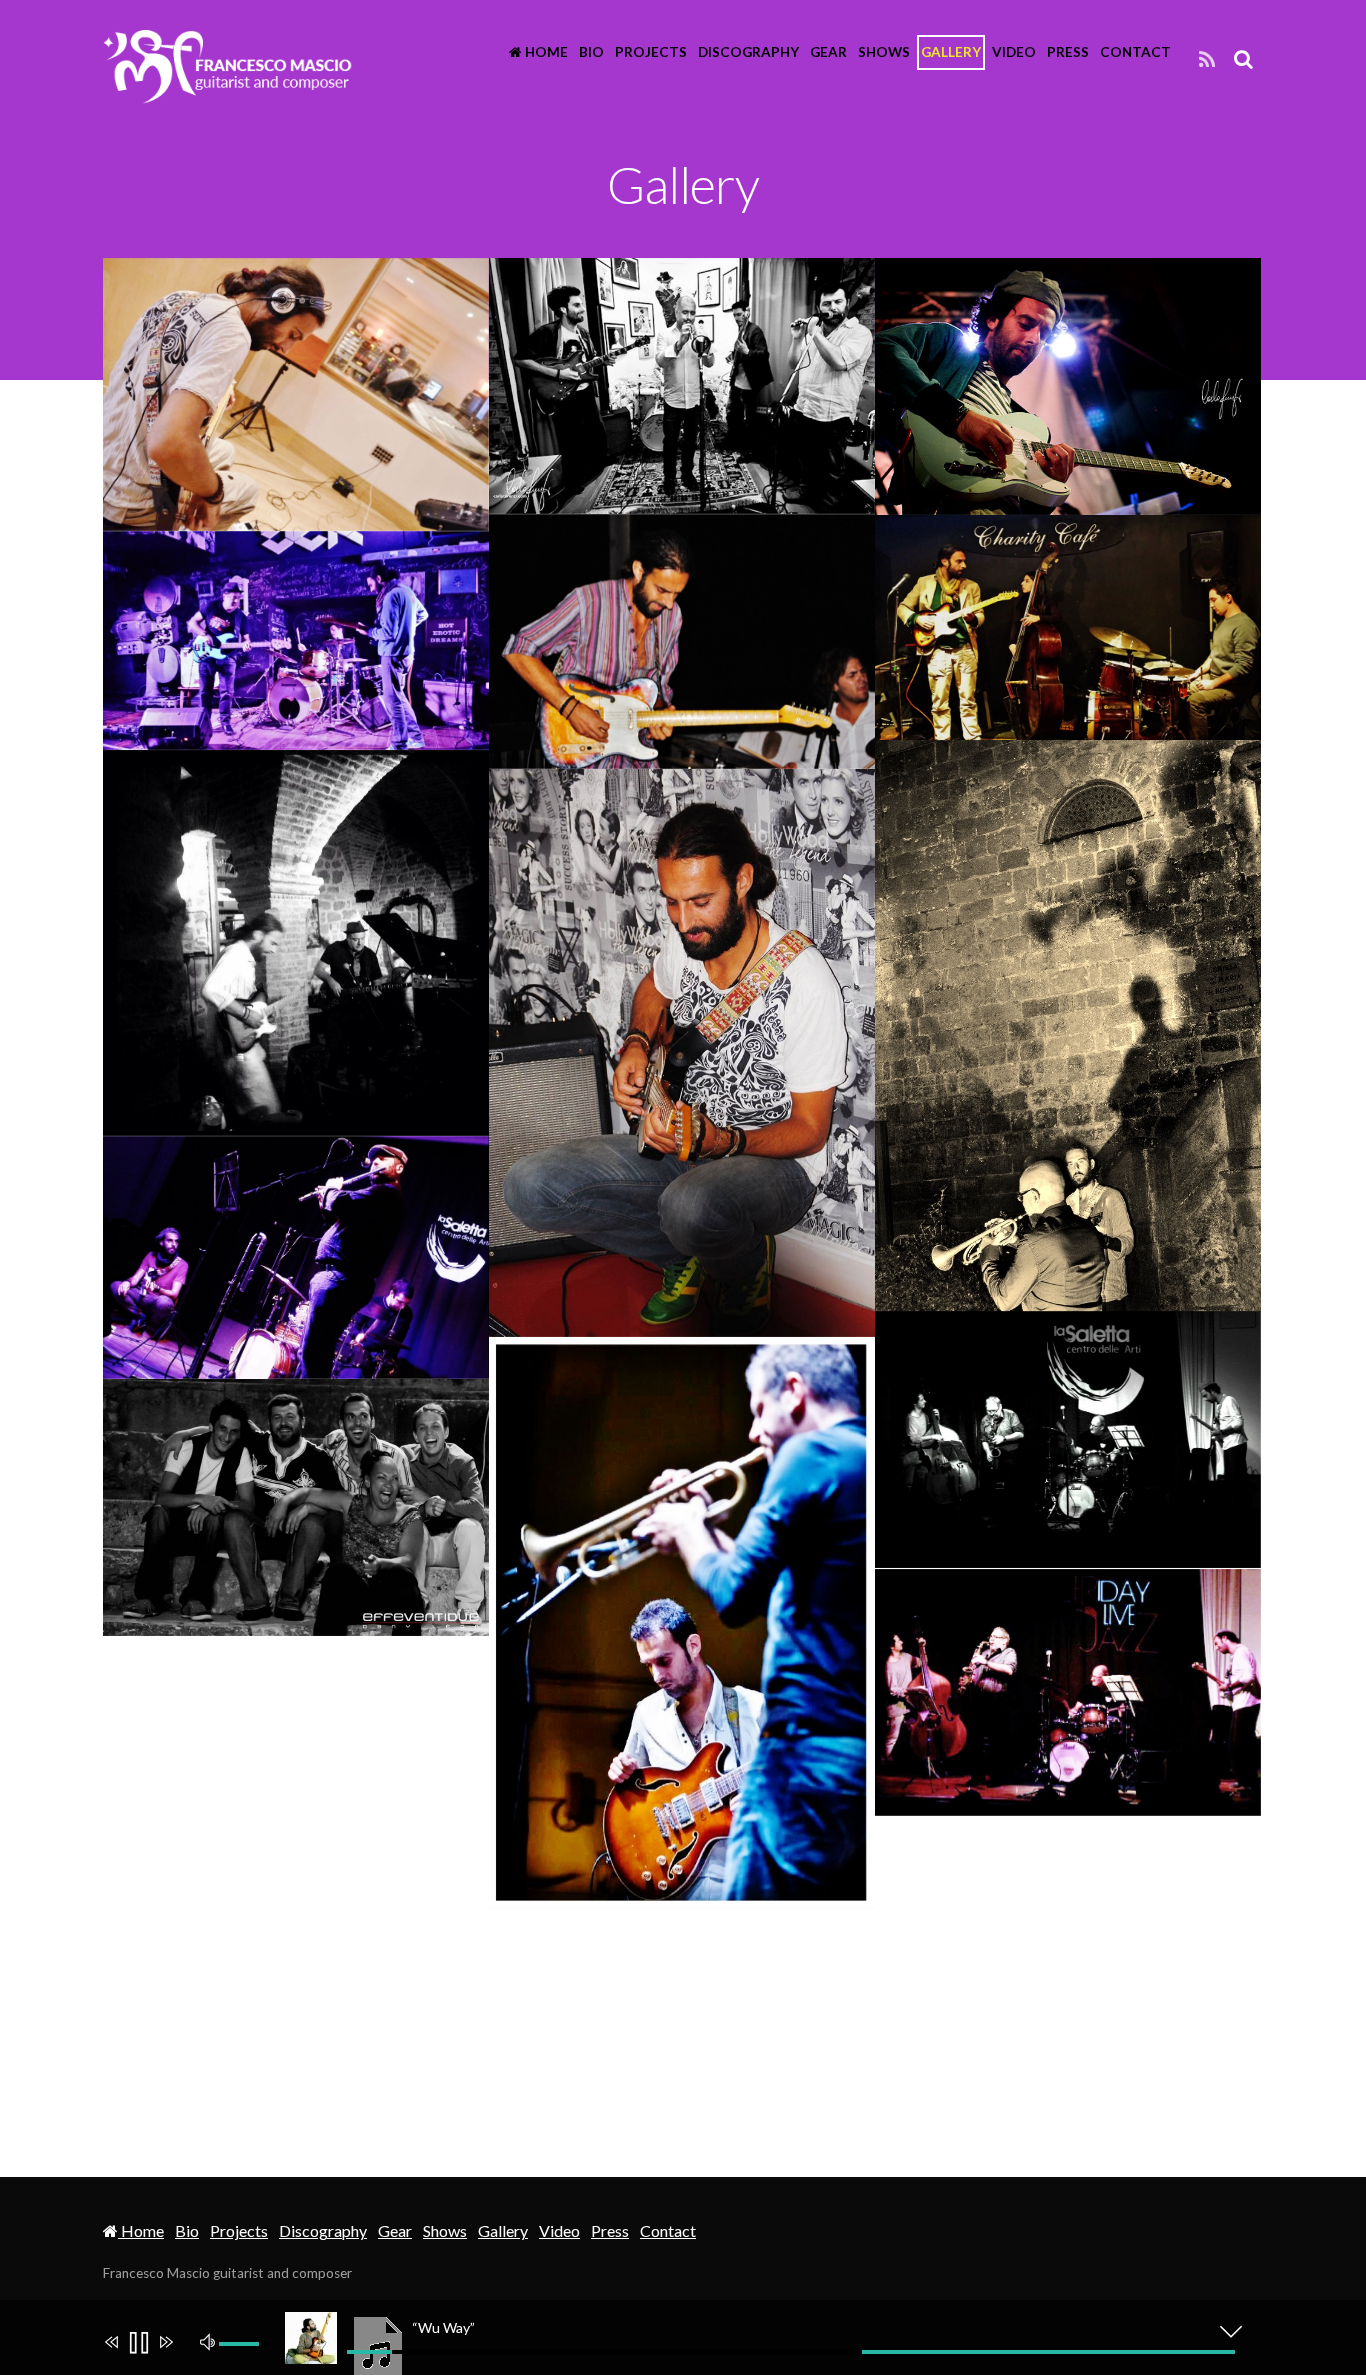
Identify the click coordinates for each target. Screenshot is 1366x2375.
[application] (693, 2337)
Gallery (951, 52)
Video (1014, 52)
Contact (1135, 52)
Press (1068, 52)
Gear (828, 52)
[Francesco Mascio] (228, 91)
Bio (591, 52)
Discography (748, 52)
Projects (651, 52)
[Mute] (210, 2340)
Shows (884, 52)
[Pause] (137, 2344)
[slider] (791, 2352)
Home (545, 52)
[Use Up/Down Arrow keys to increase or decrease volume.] (247, 2344)
